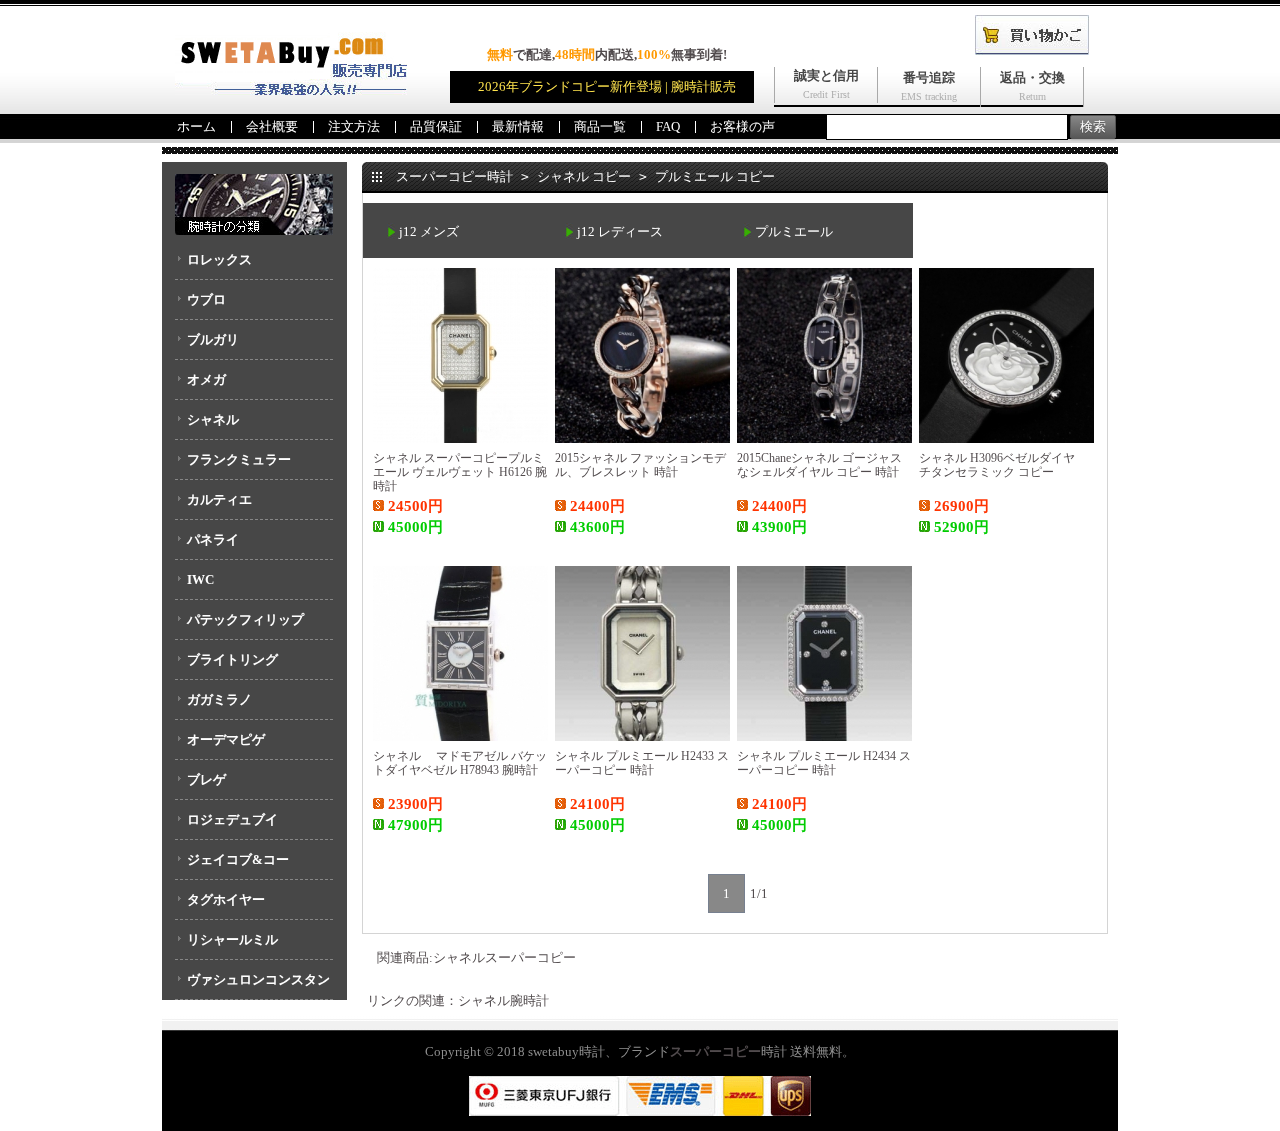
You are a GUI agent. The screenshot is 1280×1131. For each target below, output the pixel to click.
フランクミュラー (239, 459)
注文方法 (354, 126)
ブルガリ (213, 339)
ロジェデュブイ (232, 819)
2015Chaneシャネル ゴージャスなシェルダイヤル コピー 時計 (819, 465)
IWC (200, 579)
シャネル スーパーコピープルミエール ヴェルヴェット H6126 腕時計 (460, 472)
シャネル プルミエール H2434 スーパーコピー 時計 (824, 763)
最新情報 (518, 126)
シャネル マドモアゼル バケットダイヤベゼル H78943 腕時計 (460, 763)
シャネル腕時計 (503, 1000)
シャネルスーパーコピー (504, 957)
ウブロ (206, 299)
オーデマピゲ (226, 739)
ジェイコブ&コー (238, 859)
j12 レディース (620, 231)
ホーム (196, 126)
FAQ (668, 126)
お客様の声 (742, 126)
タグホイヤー (226, 899)
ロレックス (219, 259)
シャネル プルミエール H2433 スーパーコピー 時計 (642, 763)
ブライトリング (232, 659)
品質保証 (436, 126)
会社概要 (272, 126)
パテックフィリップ (245, 619)
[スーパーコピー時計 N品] (291, 90)
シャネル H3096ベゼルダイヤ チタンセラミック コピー (1003, 465)
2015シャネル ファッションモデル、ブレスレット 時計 (640, 465)
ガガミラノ (219, 699)
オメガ (206, 379)
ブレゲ (206, 779)
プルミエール (794, 231)
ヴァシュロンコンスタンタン (252, 986)
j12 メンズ (429, 231)
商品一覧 (600, 126)
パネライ (213, 539)
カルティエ (219, 499)
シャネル (213, 419)
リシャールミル (232, 939)
